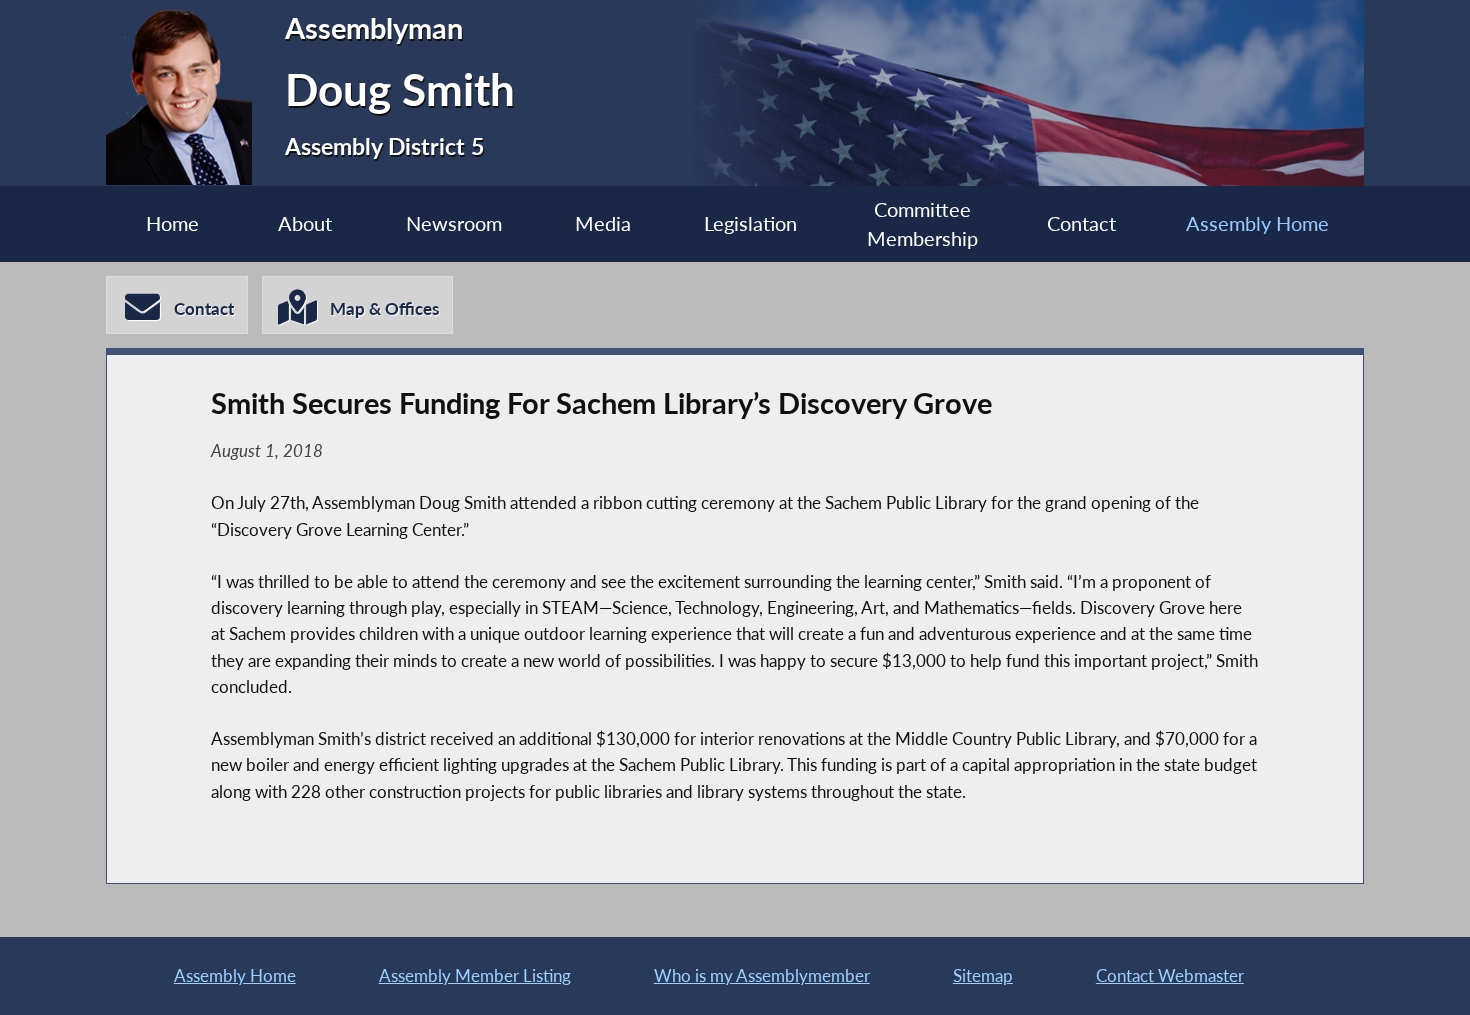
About (305, 223)
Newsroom (454, 223)
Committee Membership (922, 224)
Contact (1081, 223)
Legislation (750, 223)
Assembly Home (1257, 223)
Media (603, 223)
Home (172, 223)
